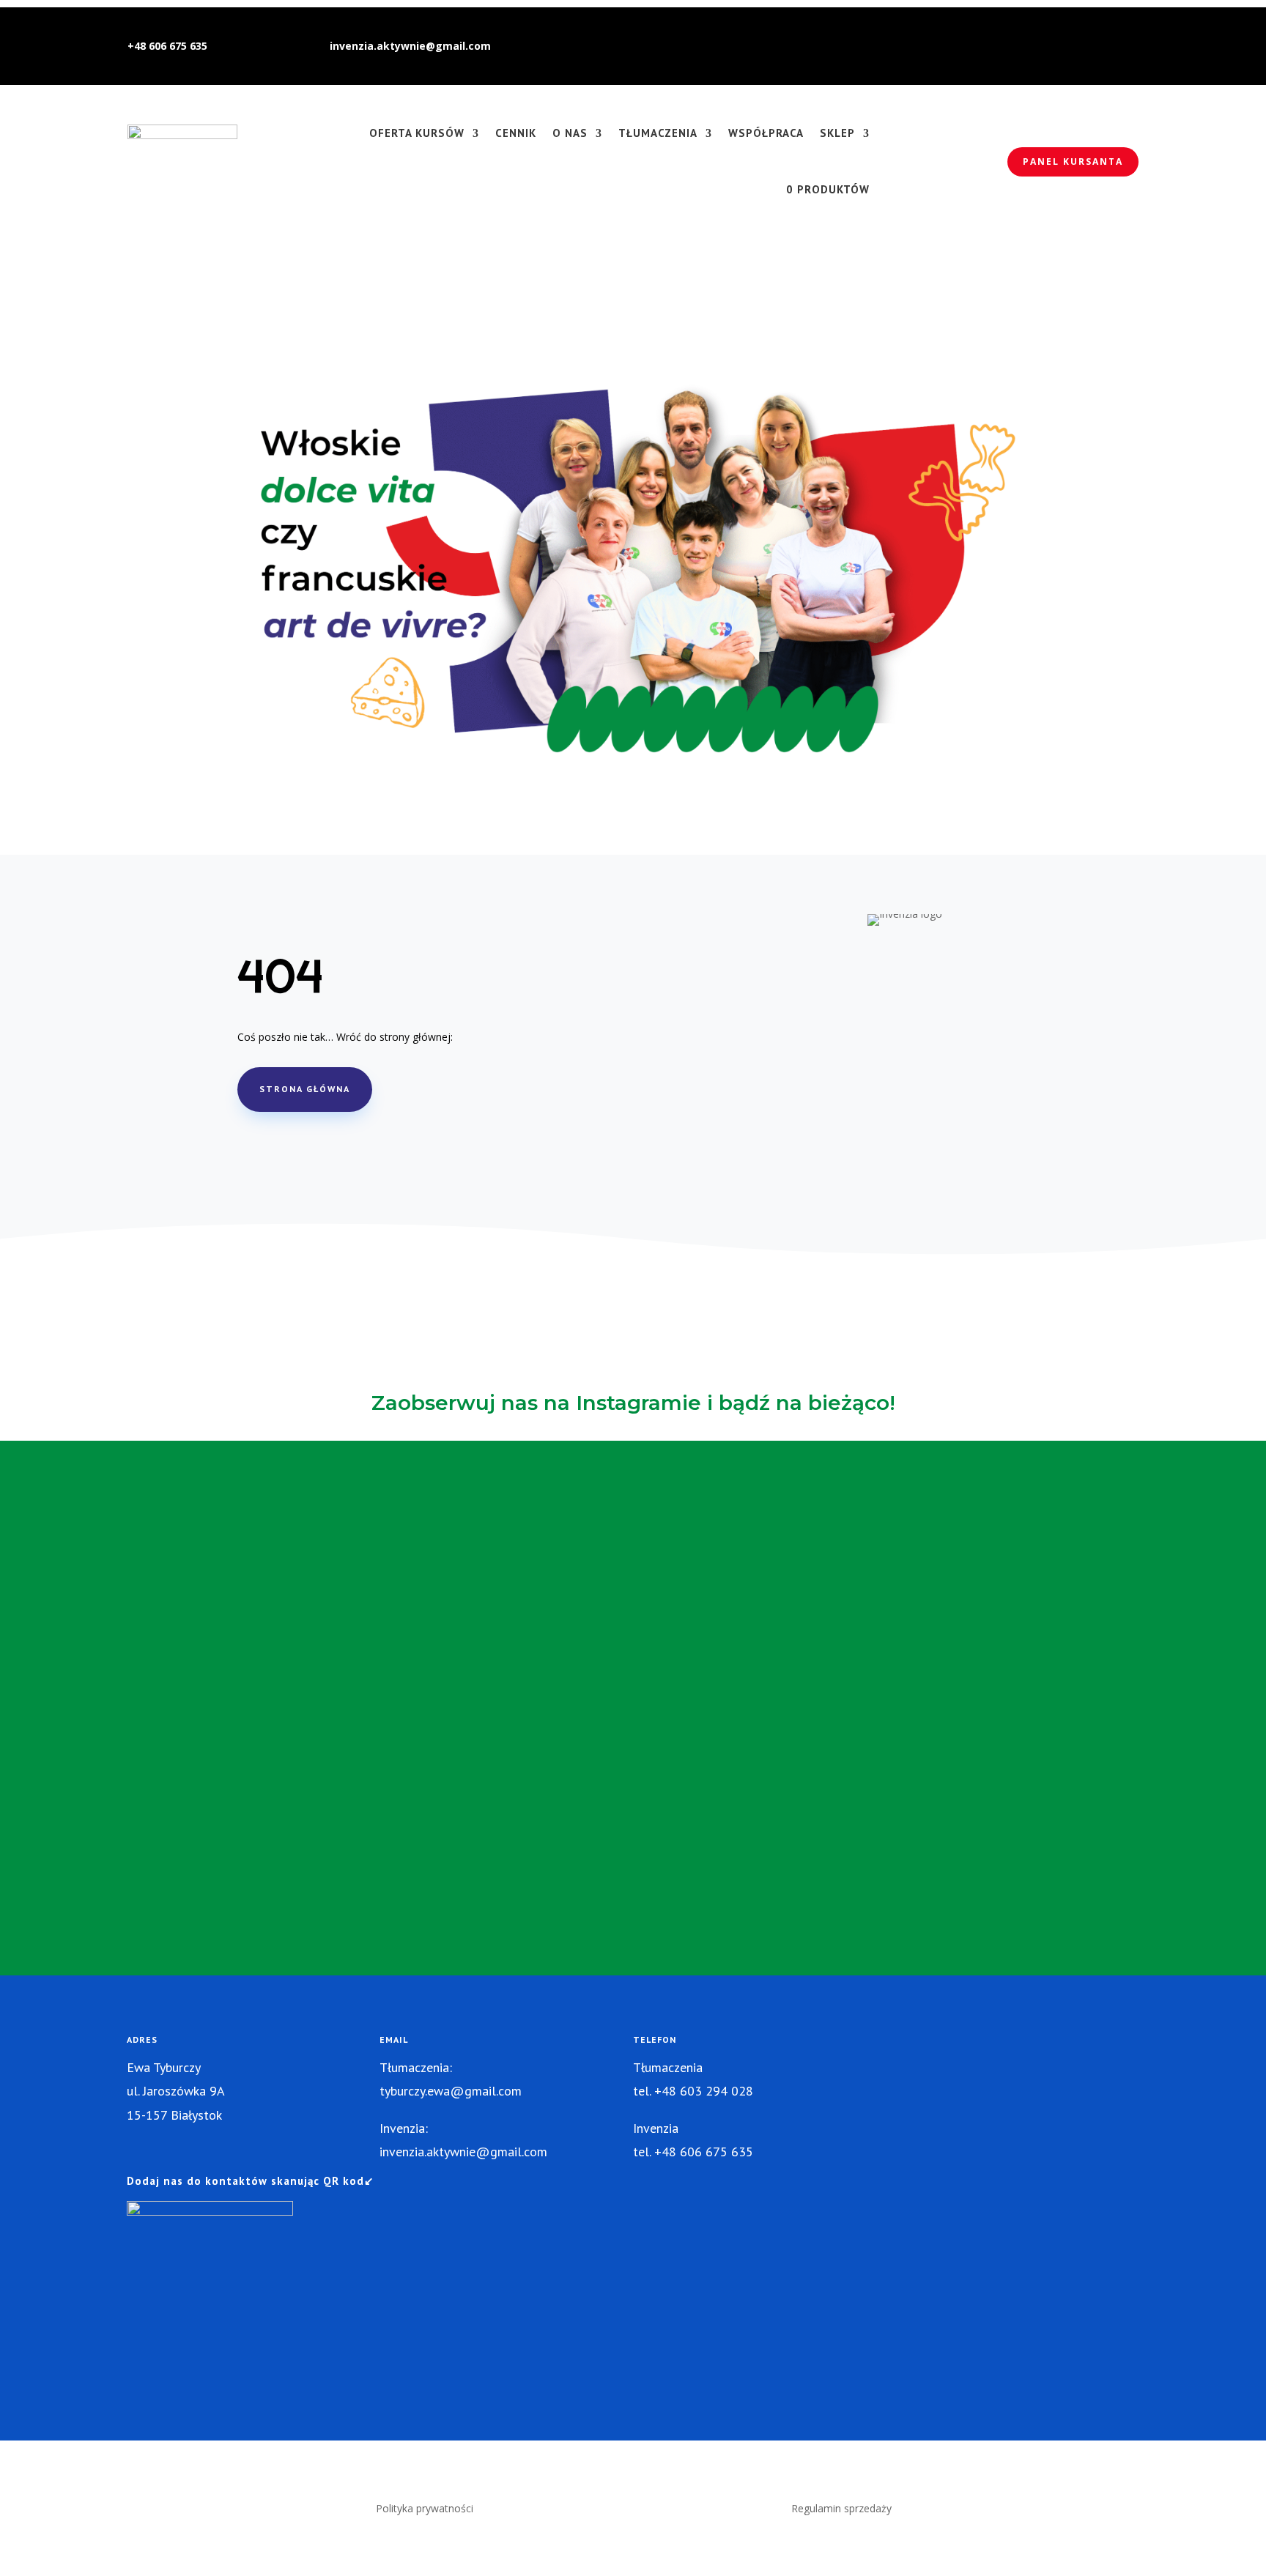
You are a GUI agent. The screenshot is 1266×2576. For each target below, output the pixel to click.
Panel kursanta (1073, 162)
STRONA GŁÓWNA (305, 1089)
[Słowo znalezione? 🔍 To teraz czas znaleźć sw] (811, 1609)
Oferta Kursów (417, 133)
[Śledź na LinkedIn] (1105, 46)
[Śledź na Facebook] (1076, 46)
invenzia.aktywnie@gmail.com (410, 46)
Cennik (516, 133)
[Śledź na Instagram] (1046, 46)
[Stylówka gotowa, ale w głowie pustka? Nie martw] (455, 1687)
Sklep (837, 133)
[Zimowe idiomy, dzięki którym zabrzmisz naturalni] (278, 1565)
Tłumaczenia (658, 133)
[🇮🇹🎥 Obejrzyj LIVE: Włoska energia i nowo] (989, 1678)
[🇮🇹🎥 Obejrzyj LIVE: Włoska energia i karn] (100, 1678)
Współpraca (766, 133)
